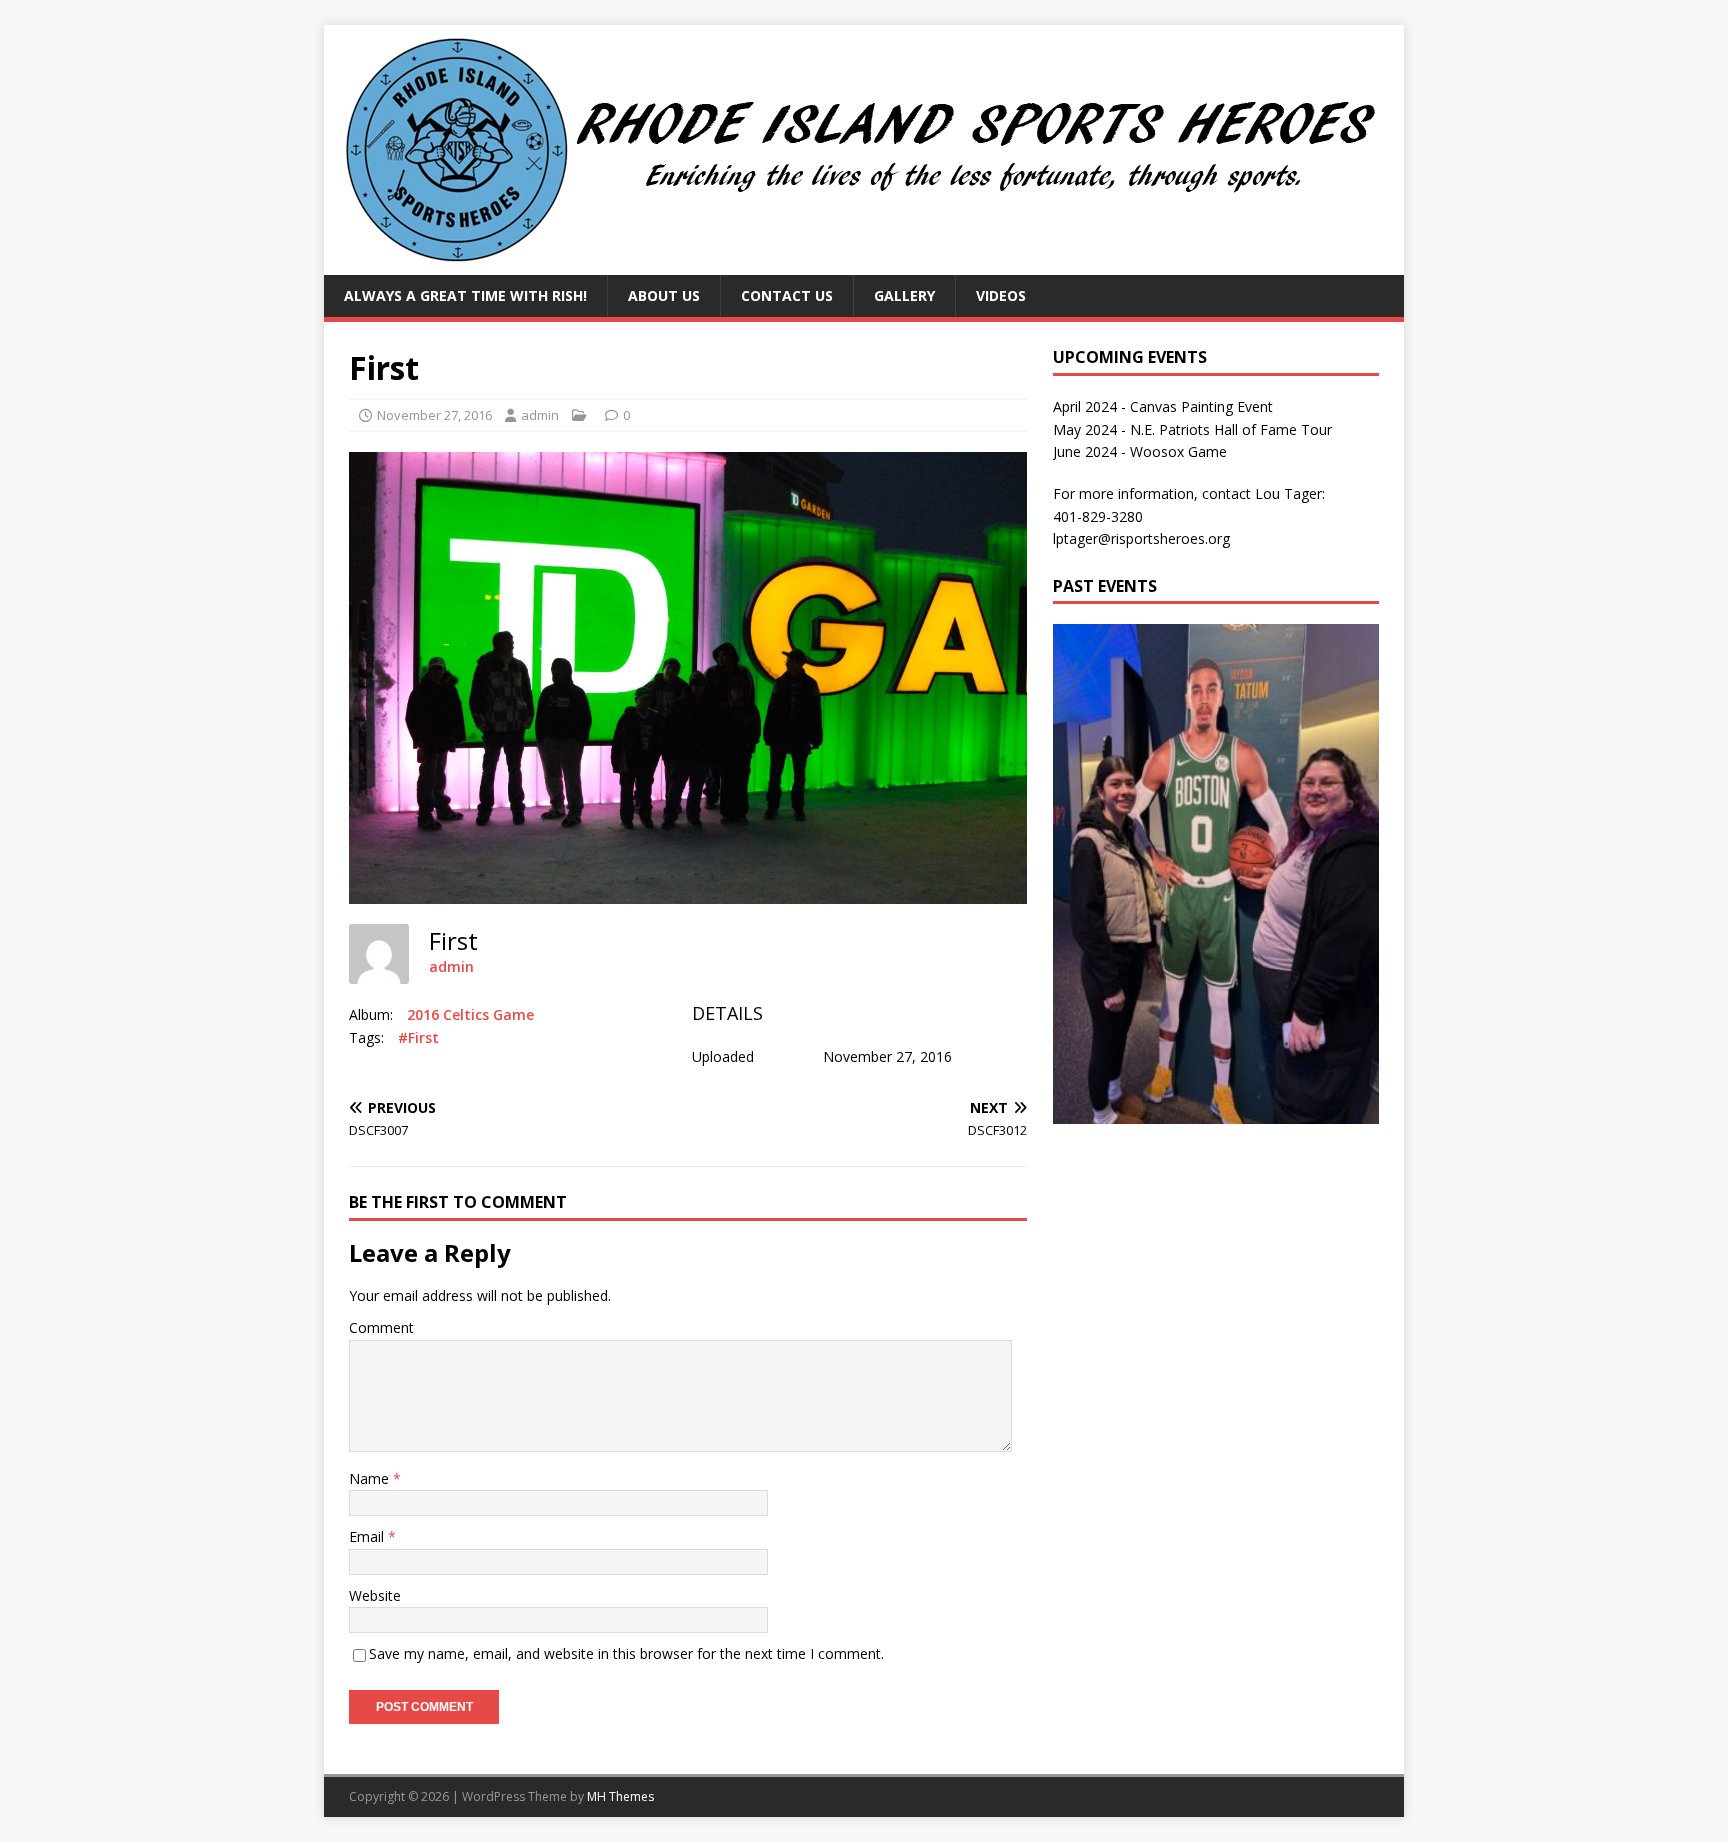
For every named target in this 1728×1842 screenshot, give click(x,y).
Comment (381, 1327)
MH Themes (620, 1796)
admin (540, 415)
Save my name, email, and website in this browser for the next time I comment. (626, 1653)
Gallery (904, 295)
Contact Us (787, 295)
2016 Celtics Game (470, 1014)
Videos (1001, 295)
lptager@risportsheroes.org (1141, 538)
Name (371, 1478)
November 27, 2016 (434, 415)
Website (375, 1595)
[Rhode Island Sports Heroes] (864, 263)
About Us (664, 295)
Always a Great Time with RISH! (465, 295)
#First (418, 1037)
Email (368, 1536)
